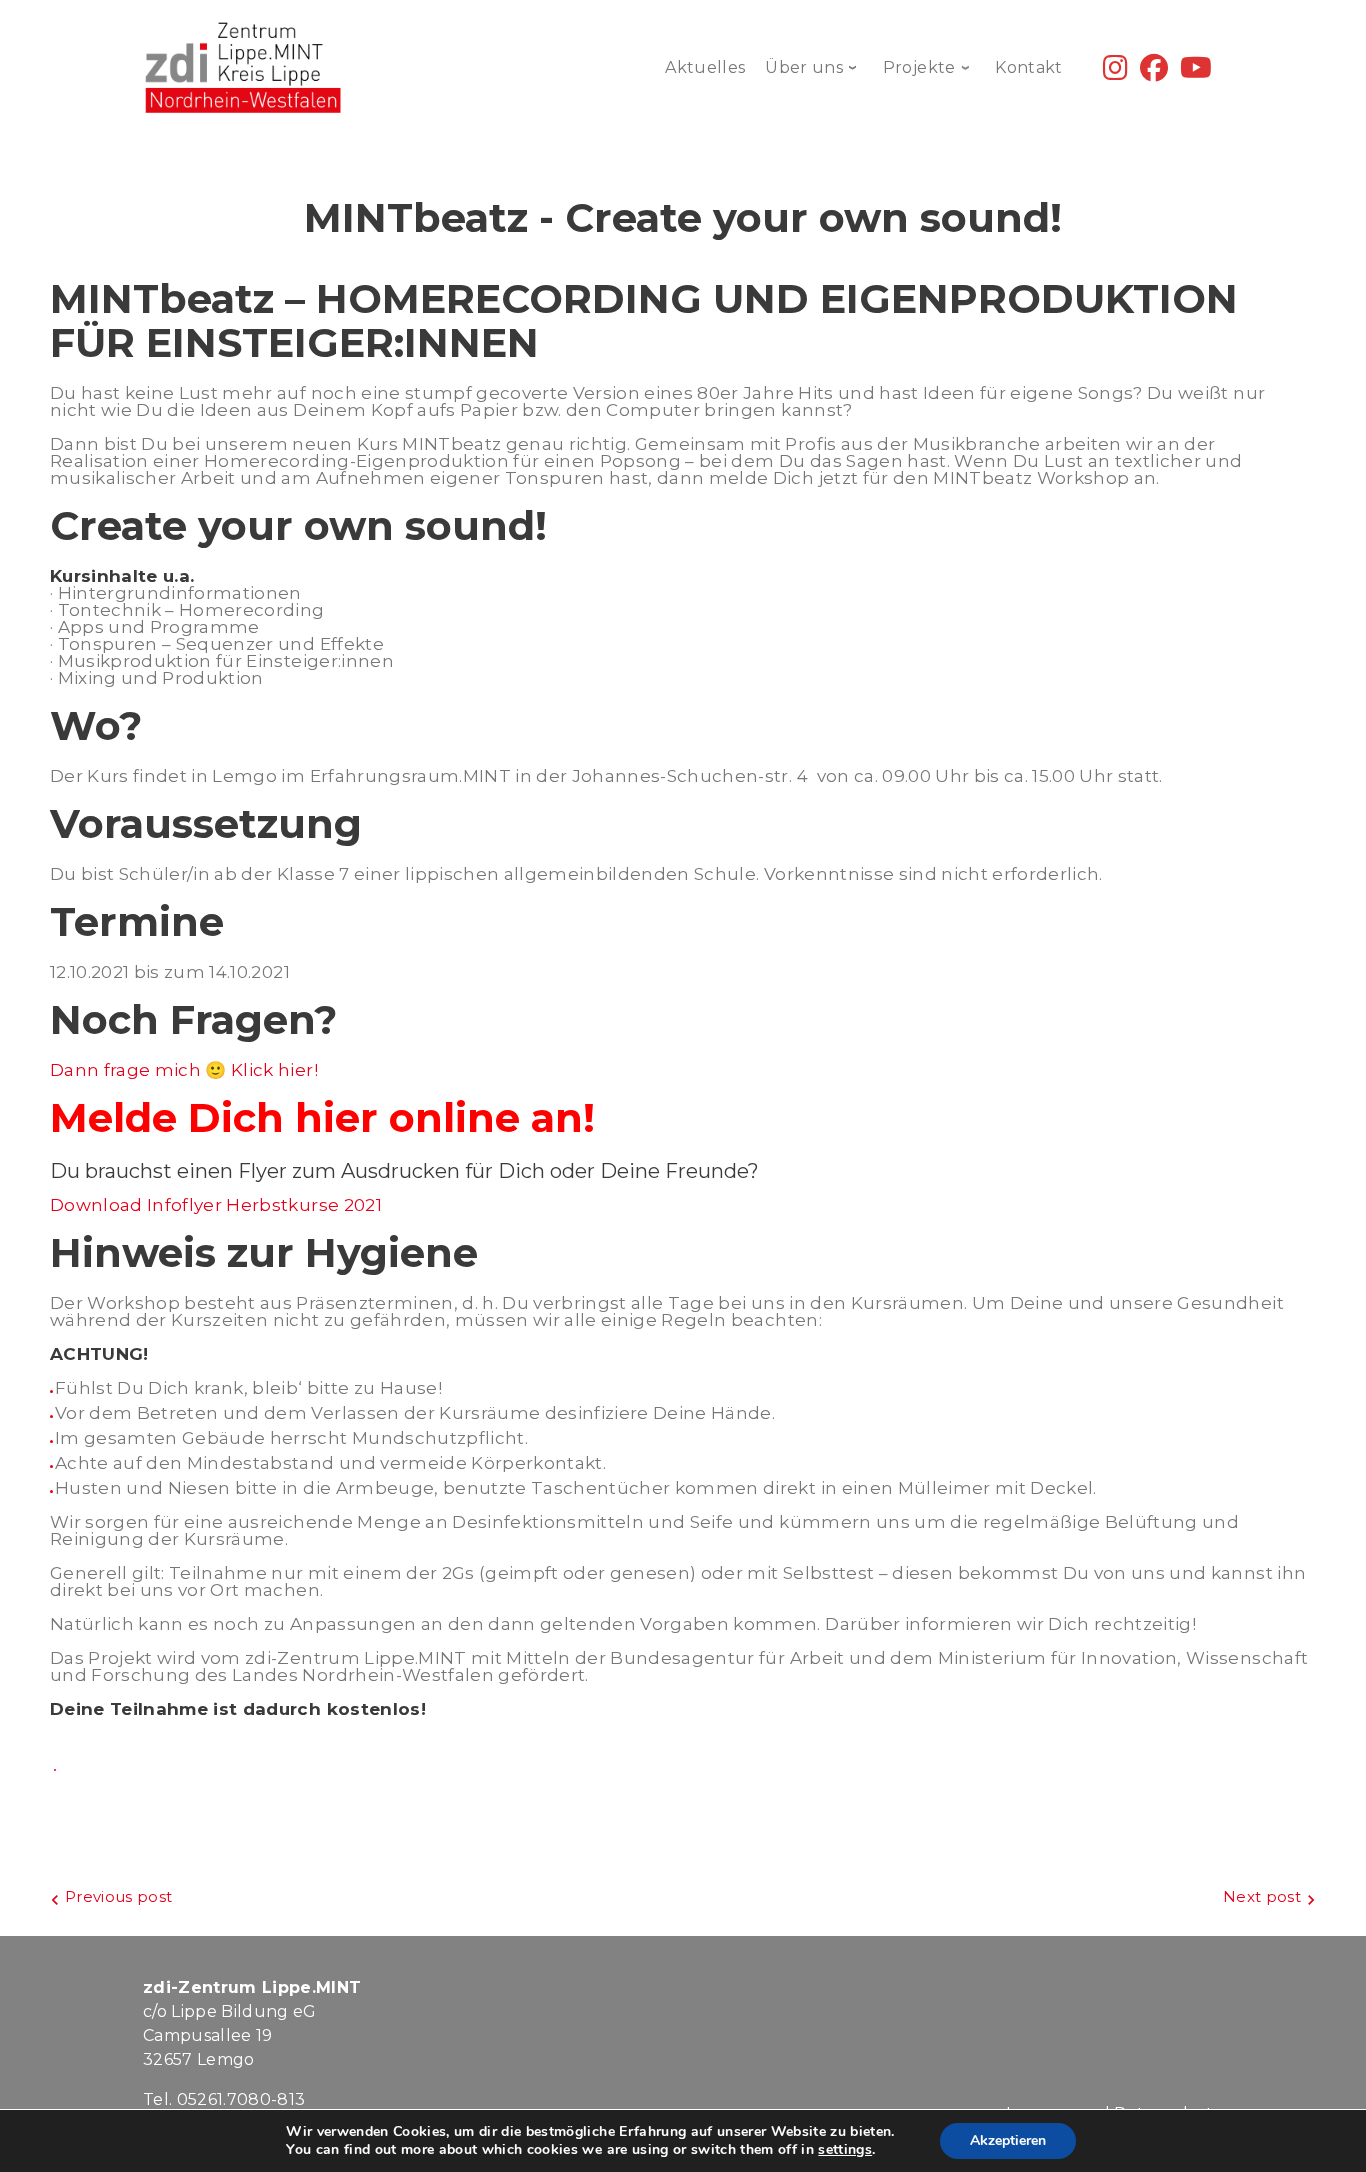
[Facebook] (1154, 72)
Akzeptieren (1008, 2140)
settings (845, 2150)
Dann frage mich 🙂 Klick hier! (184, 1070)
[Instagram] (1115, 72)
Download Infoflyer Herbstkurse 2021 (216, 1205)
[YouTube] (1196, 72)
